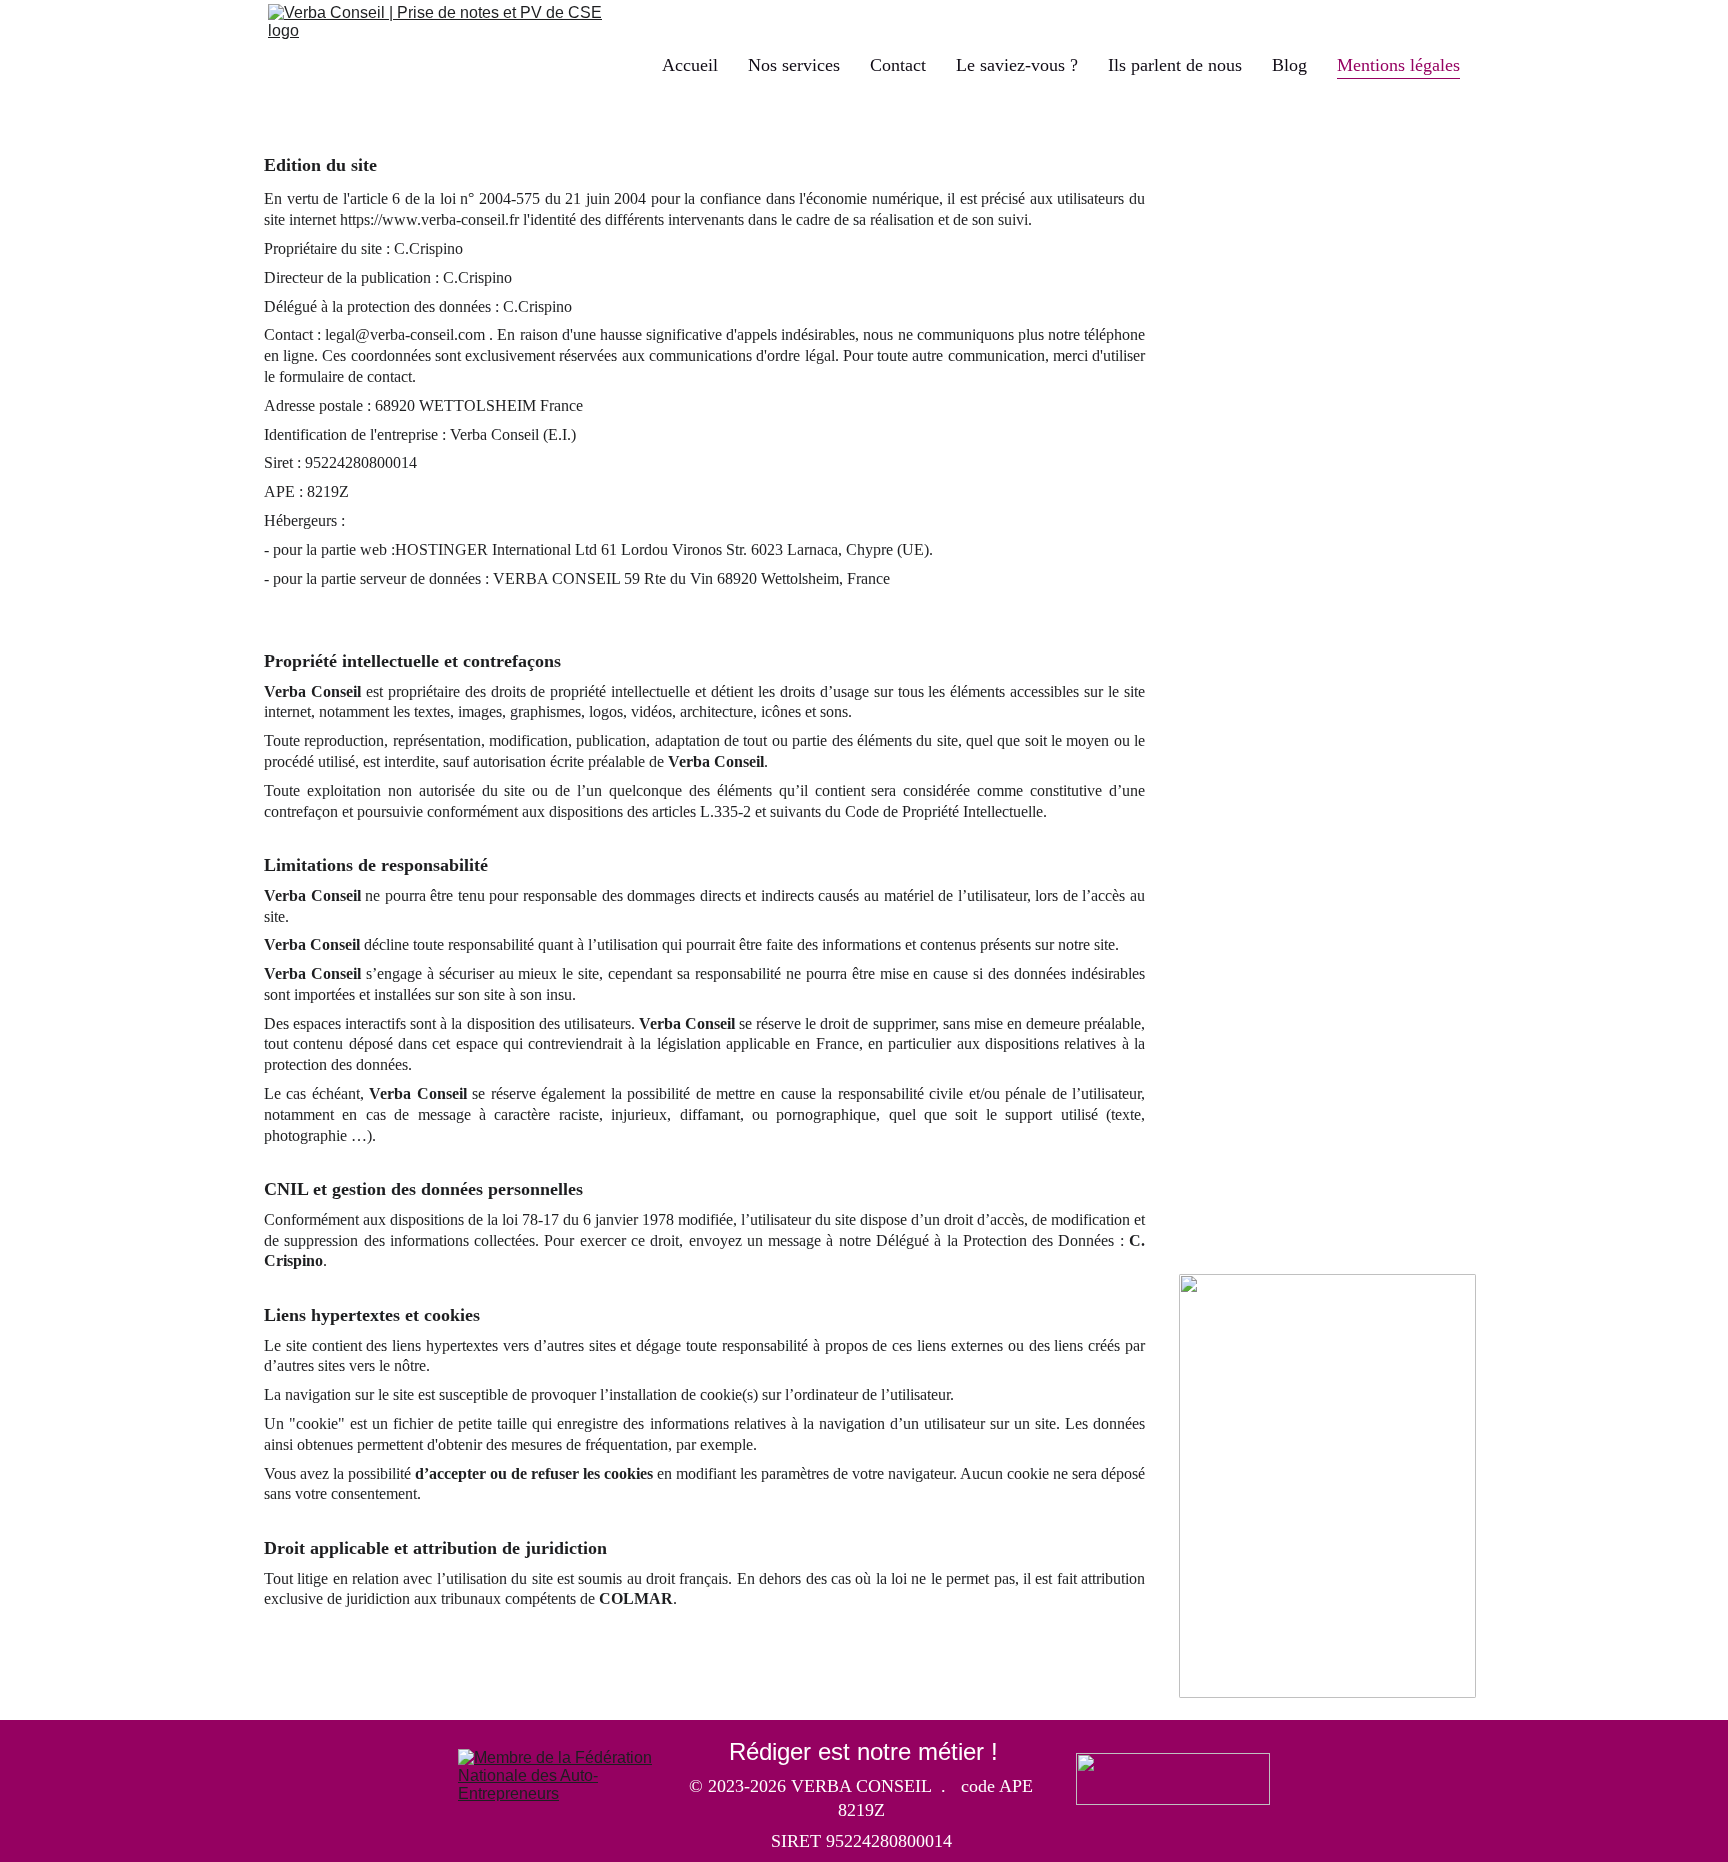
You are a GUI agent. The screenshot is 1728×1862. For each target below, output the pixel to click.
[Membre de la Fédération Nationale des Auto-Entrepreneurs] (555, 1775)
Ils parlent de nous (1175, 65)
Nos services (794, 65)
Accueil (690, 65)
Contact (898, 65)
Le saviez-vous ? (1017, 65)
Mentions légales (1398, 65)
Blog (1289, 65)
